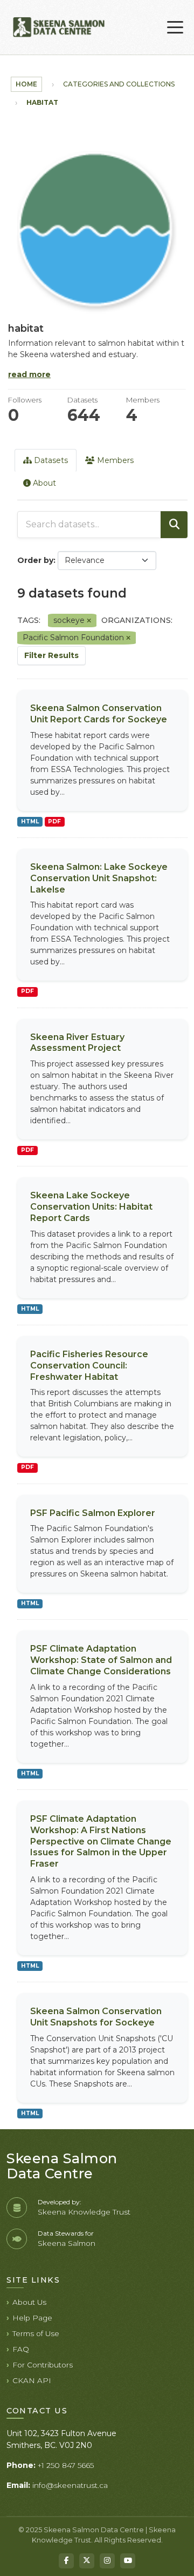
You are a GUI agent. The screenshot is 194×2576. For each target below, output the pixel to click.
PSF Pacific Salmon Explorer (93, 1513)
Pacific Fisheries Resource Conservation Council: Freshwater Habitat (89, 1366)
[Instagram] (107, 2561)
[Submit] (174, 525)
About (43, 483)
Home (26, 84)
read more (29, 374)
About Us (29, 2302)
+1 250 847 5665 (66, 2465)
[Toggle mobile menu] (175, 28)
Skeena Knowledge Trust (84, 2212)
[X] (87, 2561)
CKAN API (32, 2380)
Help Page (32, 2318)
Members (114, 460)
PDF (54, 821)
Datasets (50, 460)
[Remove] (89, 621)
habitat (42, 102)
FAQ (21, 2349)
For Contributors (43, 2365)
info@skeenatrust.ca (70, 2485)
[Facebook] (66, 2561)
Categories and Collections (119, 84)
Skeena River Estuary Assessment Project (77, 1043)
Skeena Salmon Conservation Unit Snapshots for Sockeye (96, 2017)
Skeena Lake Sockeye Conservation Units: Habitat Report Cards (91, 1207)
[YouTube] (128, 2561)
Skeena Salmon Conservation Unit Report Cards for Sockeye (99, 714)
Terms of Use (36, 2333)
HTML (30, 821)
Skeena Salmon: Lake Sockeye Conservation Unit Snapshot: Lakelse (99, 878)
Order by (35, 560)
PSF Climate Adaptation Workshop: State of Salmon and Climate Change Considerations (101, 1660)
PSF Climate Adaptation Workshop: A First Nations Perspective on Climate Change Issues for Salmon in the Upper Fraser (101, 1841)
